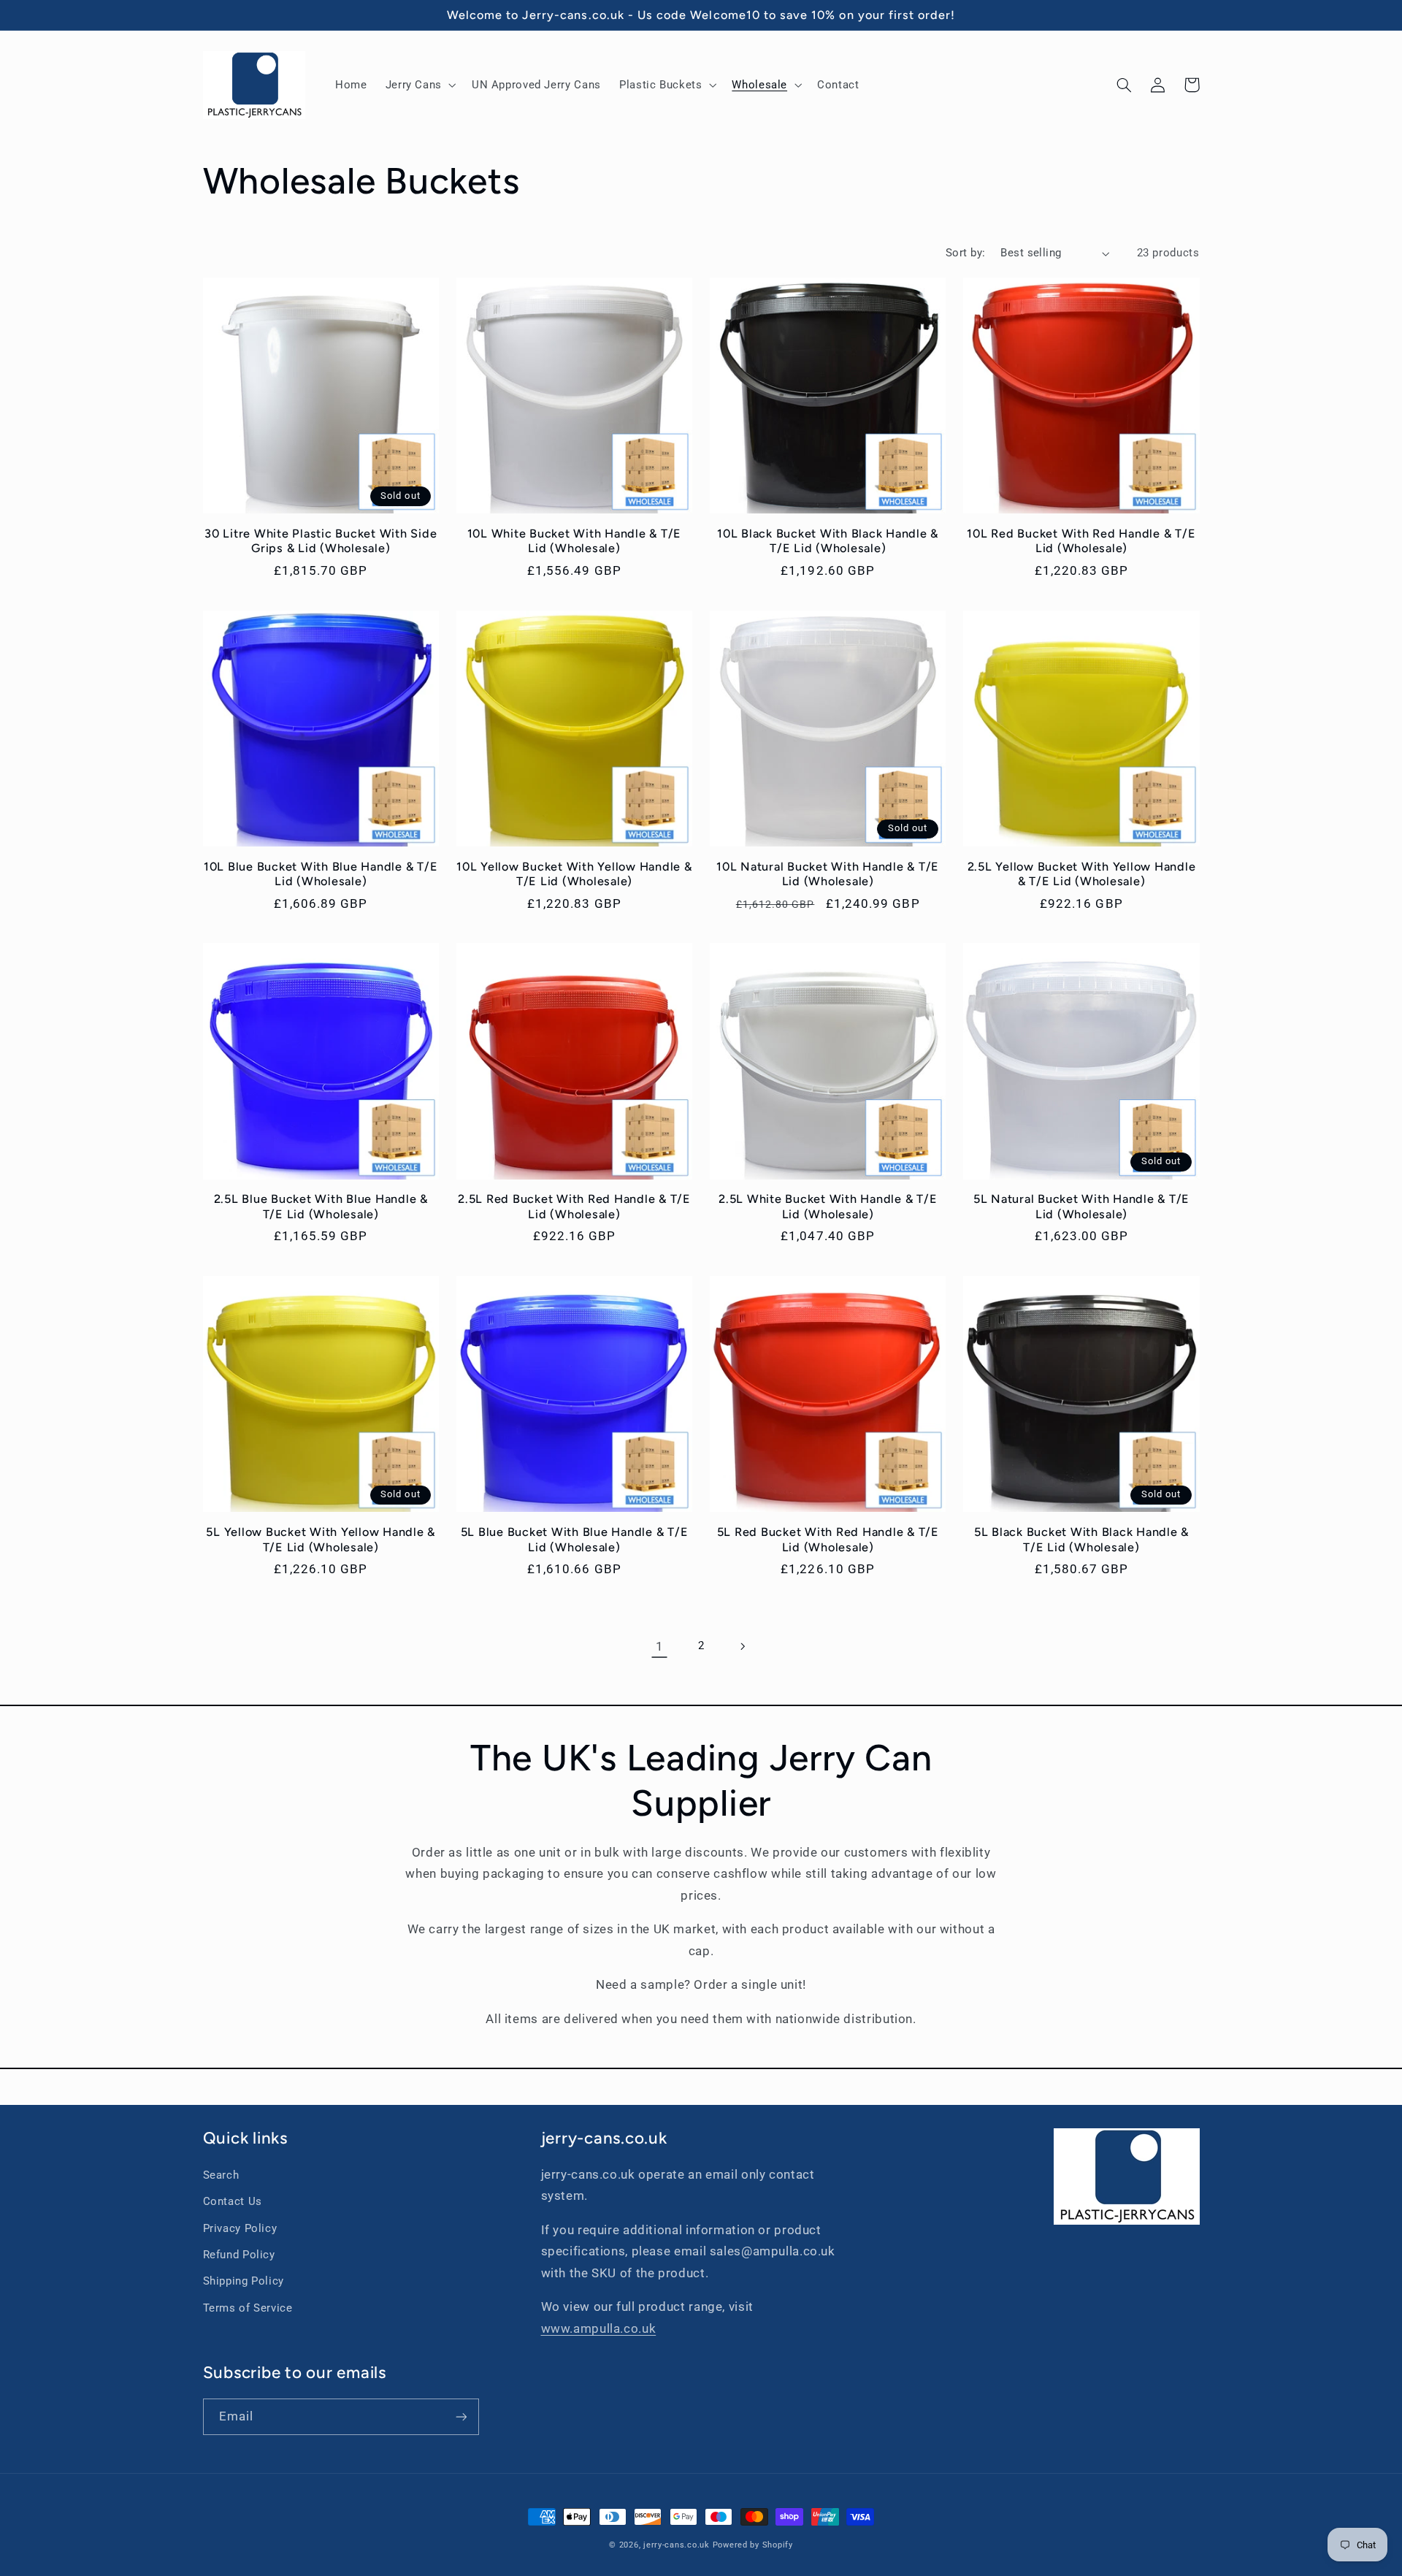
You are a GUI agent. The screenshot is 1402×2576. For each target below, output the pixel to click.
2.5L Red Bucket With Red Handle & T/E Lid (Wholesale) (574, 1206)
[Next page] (743, 1646)
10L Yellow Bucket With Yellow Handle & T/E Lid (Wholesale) (574, 874)
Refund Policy (239, 2255)
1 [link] (660, 1646)
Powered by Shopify (753, 2545)
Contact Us (233, 2201)
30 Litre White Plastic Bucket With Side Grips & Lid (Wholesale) (321, 541)
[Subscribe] (461, 2416)
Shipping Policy (244, 2281)
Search (221, 2175)
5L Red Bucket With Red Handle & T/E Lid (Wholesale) (828, 1539)
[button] (419, 85)
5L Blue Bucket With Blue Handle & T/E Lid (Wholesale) (575, 1539)
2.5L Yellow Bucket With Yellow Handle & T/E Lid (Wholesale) (1082, 874)
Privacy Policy (240, 2228)
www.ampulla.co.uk (599, 2328)
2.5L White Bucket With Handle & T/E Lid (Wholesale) (828, 1206)
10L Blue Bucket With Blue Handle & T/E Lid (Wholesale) (321, 874)
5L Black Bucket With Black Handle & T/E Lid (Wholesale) (1081, 1539)
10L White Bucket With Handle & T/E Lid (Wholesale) (575, 541)
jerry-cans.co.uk (677, 2545)
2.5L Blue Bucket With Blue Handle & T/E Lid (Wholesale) (321, 1206)
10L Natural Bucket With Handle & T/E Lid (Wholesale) (828, 874)
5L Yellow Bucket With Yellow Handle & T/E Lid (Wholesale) (321, 1539)
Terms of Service (248, 2308)
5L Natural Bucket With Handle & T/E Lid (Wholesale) (1081, 1206)
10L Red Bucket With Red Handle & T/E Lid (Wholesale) (1081, 541)
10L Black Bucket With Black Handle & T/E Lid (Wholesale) (828, 541)
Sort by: (965, 253)
